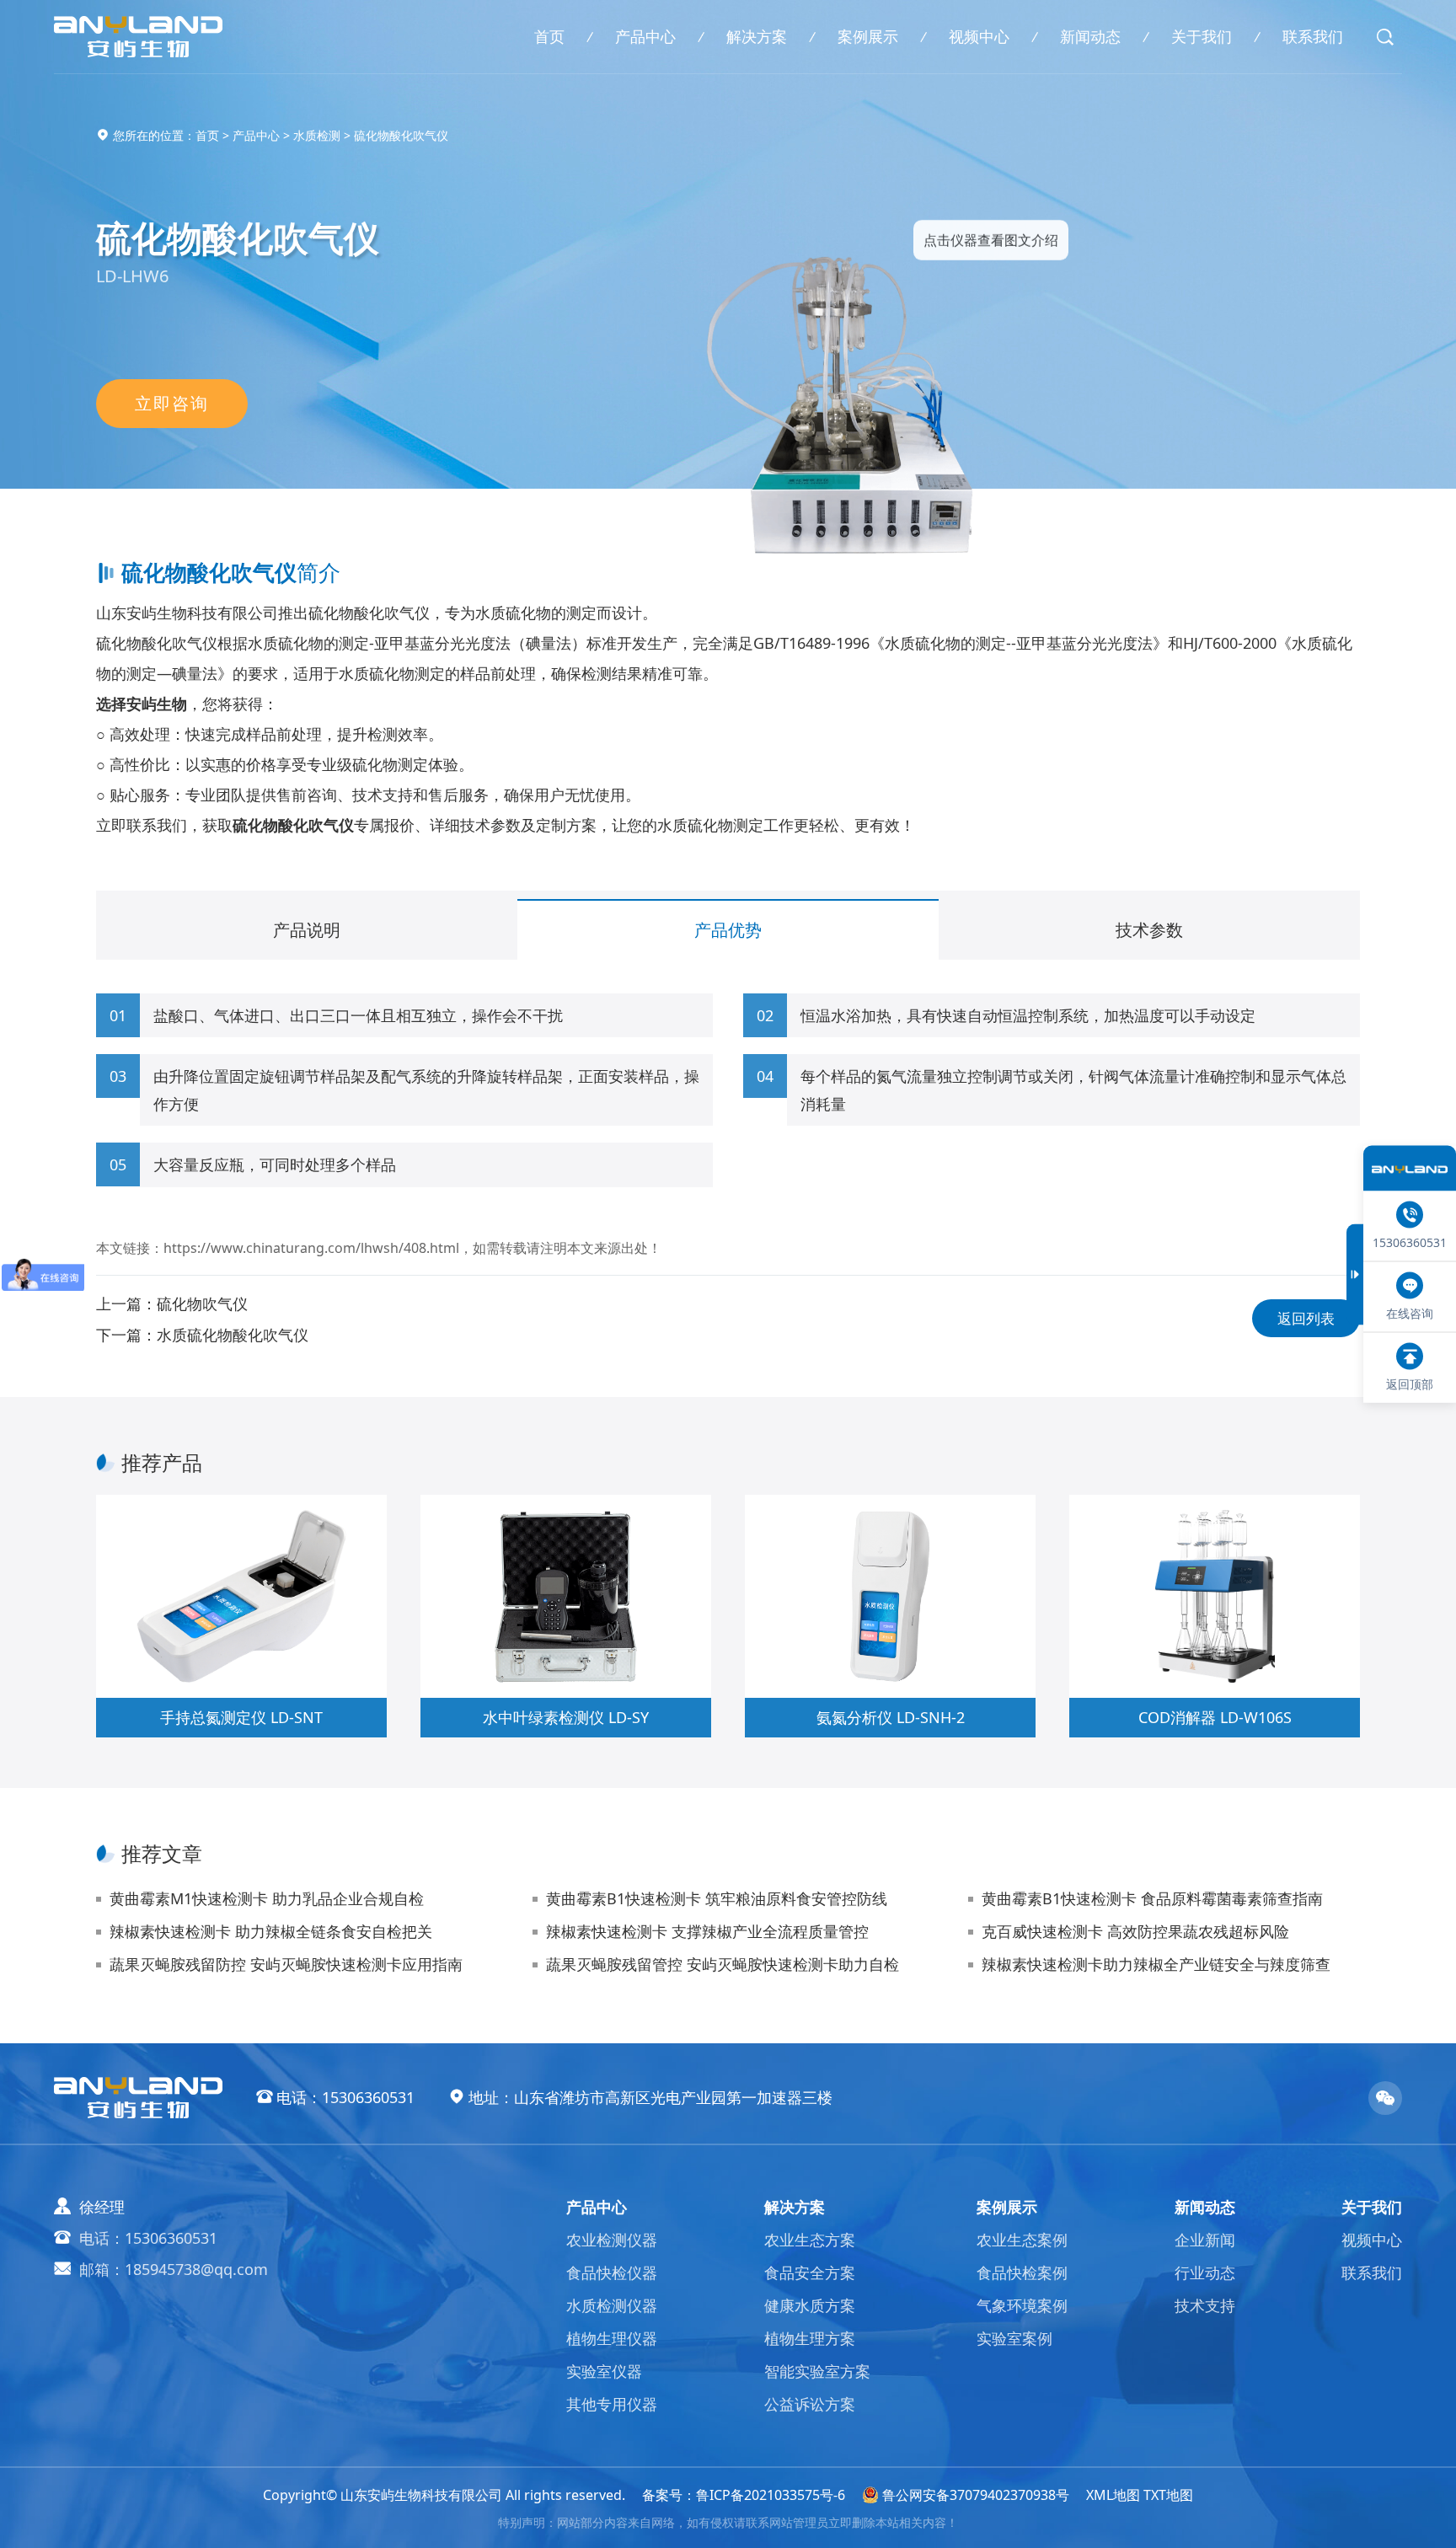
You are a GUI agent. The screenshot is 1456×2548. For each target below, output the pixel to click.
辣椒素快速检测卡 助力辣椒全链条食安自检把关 (271, 1931)
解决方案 (757, 36)
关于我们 (1202, 36)
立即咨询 (172, 403)
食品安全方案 (810, 2272)
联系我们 (1313, 36)
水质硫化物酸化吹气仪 (233, 1335)
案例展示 (868, 36)
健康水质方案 (810, 2305)
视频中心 (979, 36)
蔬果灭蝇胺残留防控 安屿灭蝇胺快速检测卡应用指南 (286, 1964)
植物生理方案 (810, 2338)
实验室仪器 (604, 2371)
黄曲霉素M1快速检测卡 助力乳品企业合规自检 (267, 1898)
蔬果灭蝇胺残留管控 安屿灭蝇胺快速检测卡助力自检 (723, 1964)
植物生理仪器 (612, 2338)
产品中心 (645, 36)
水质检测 (317, 135)
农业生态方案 (810, 2240)
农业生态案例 (1022, 2240)
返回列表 (1306, 1318)
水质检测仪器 (612, 2305)
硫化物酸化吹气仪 (401, 135)
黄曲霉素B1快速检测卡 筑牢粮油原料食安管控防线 (717, 1898)
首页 (549, 36)
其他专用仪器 (612, 2404)
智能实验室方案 (817, 2371)
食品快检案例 (1022, 2272)
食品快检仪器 (612, 2272)
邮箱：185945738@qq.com (174, 2269)
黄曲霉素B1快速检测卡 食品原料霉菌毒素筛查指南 (1152, 1898)
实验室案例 (1014, 2338)
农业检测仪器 (612, 2240)
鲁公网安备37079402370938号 (976, 2495)
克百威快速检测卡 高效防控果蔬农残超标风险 (1135, 1931)
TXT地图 (1168, 2495)
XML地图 (1113, 2495)
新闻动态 (1090, 36)
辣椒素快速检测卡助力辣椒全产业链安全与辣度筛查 (1156, 1964)
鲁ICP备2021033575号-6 (771, 2495)
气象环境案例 (1022, 2305)
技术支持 (1205, 2305)
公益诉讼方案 (810, 2404)
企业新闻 (1205, 2240)
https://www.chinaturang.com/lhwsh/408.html (311, 1248)
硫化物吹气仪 (202, 1303)
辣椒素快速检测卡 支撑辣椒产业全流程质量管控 (707, 1931)
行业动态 (1205, 2272)
